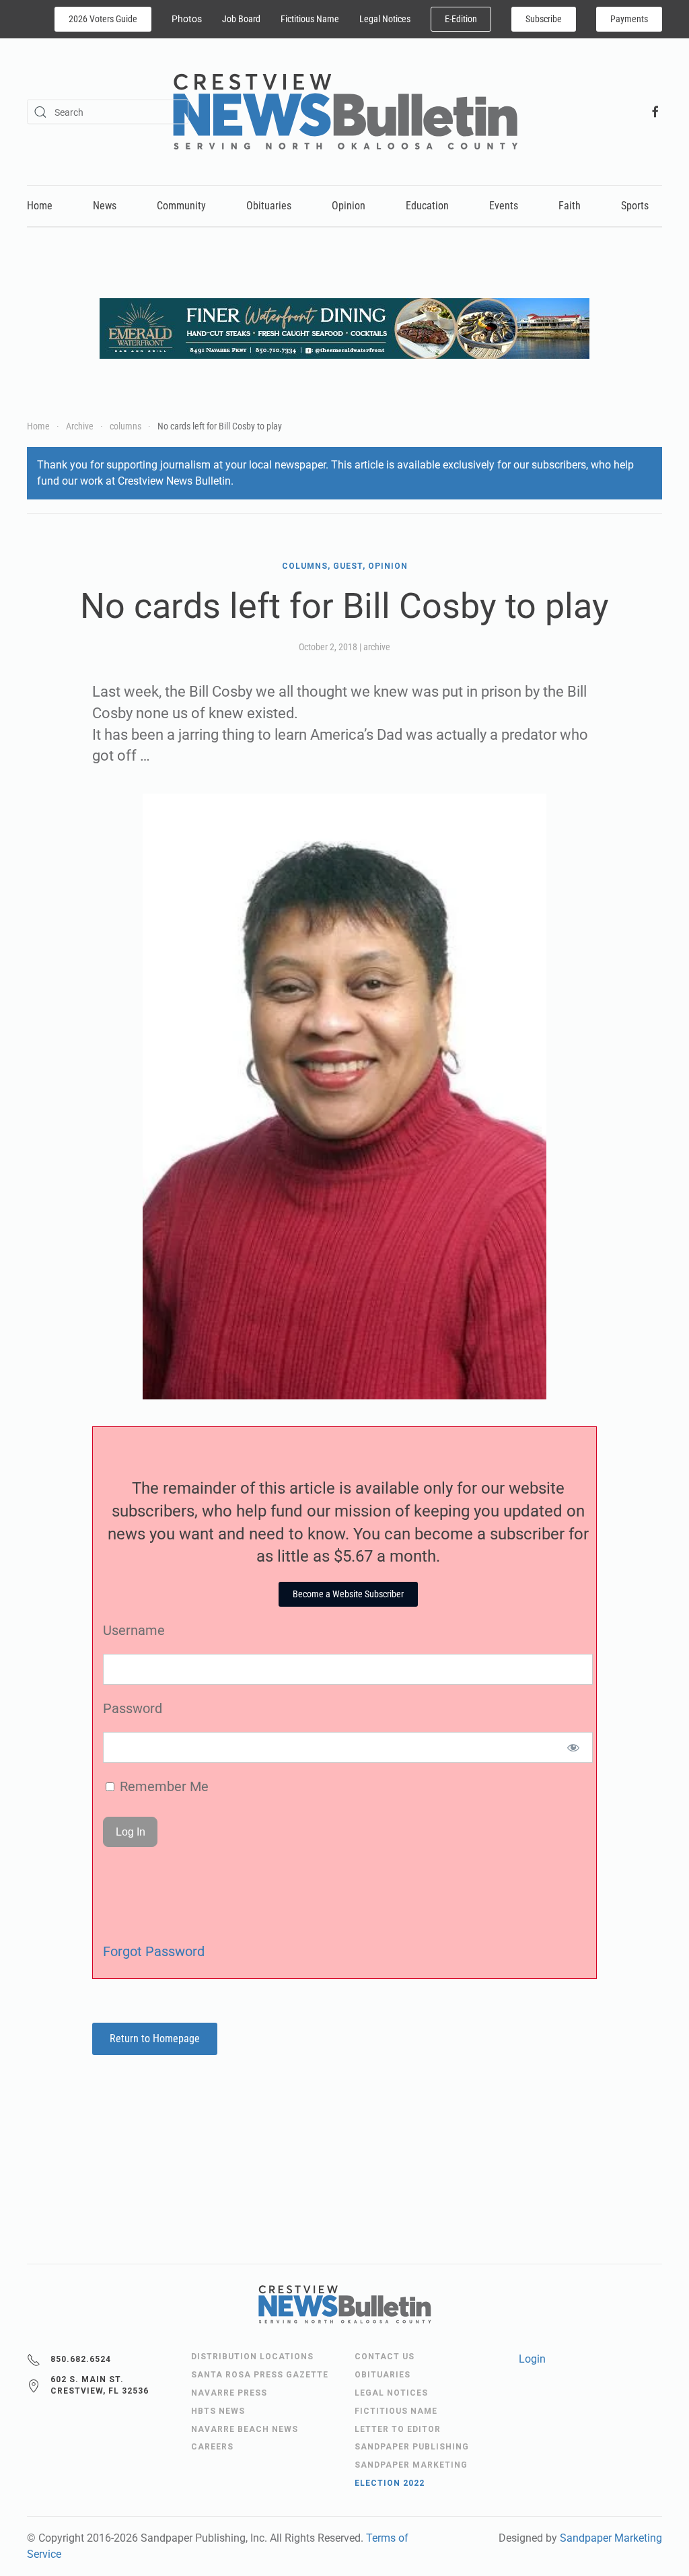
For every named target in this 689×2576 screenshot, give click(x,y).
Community (181, 206)
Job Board (241, 19)
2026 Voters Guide (103, 19)
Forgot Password (154, 1951)
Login (532, 2359)
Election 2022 (390, 2483)
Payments (629, 19)
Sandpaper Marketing (611, 2538)
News (105, 206)
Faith (570, 206)
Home (40, 206)
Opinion (349, 206)
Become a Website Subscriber (348, 1594)
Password (133, 1708)
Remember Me (162, 1786)
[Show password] (574, 1747)
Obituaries (269, 206)
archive (377, 647)
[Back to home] (345, 112)
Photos (187, 19)
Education (427, 206)
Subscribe (544, 19)
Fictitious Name (310, 19)
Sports (635, 206)
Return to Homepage (155, 2039)
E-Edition (461, 19)
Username (134, 1630)
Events (504, 206)
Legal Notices (385, 19)
